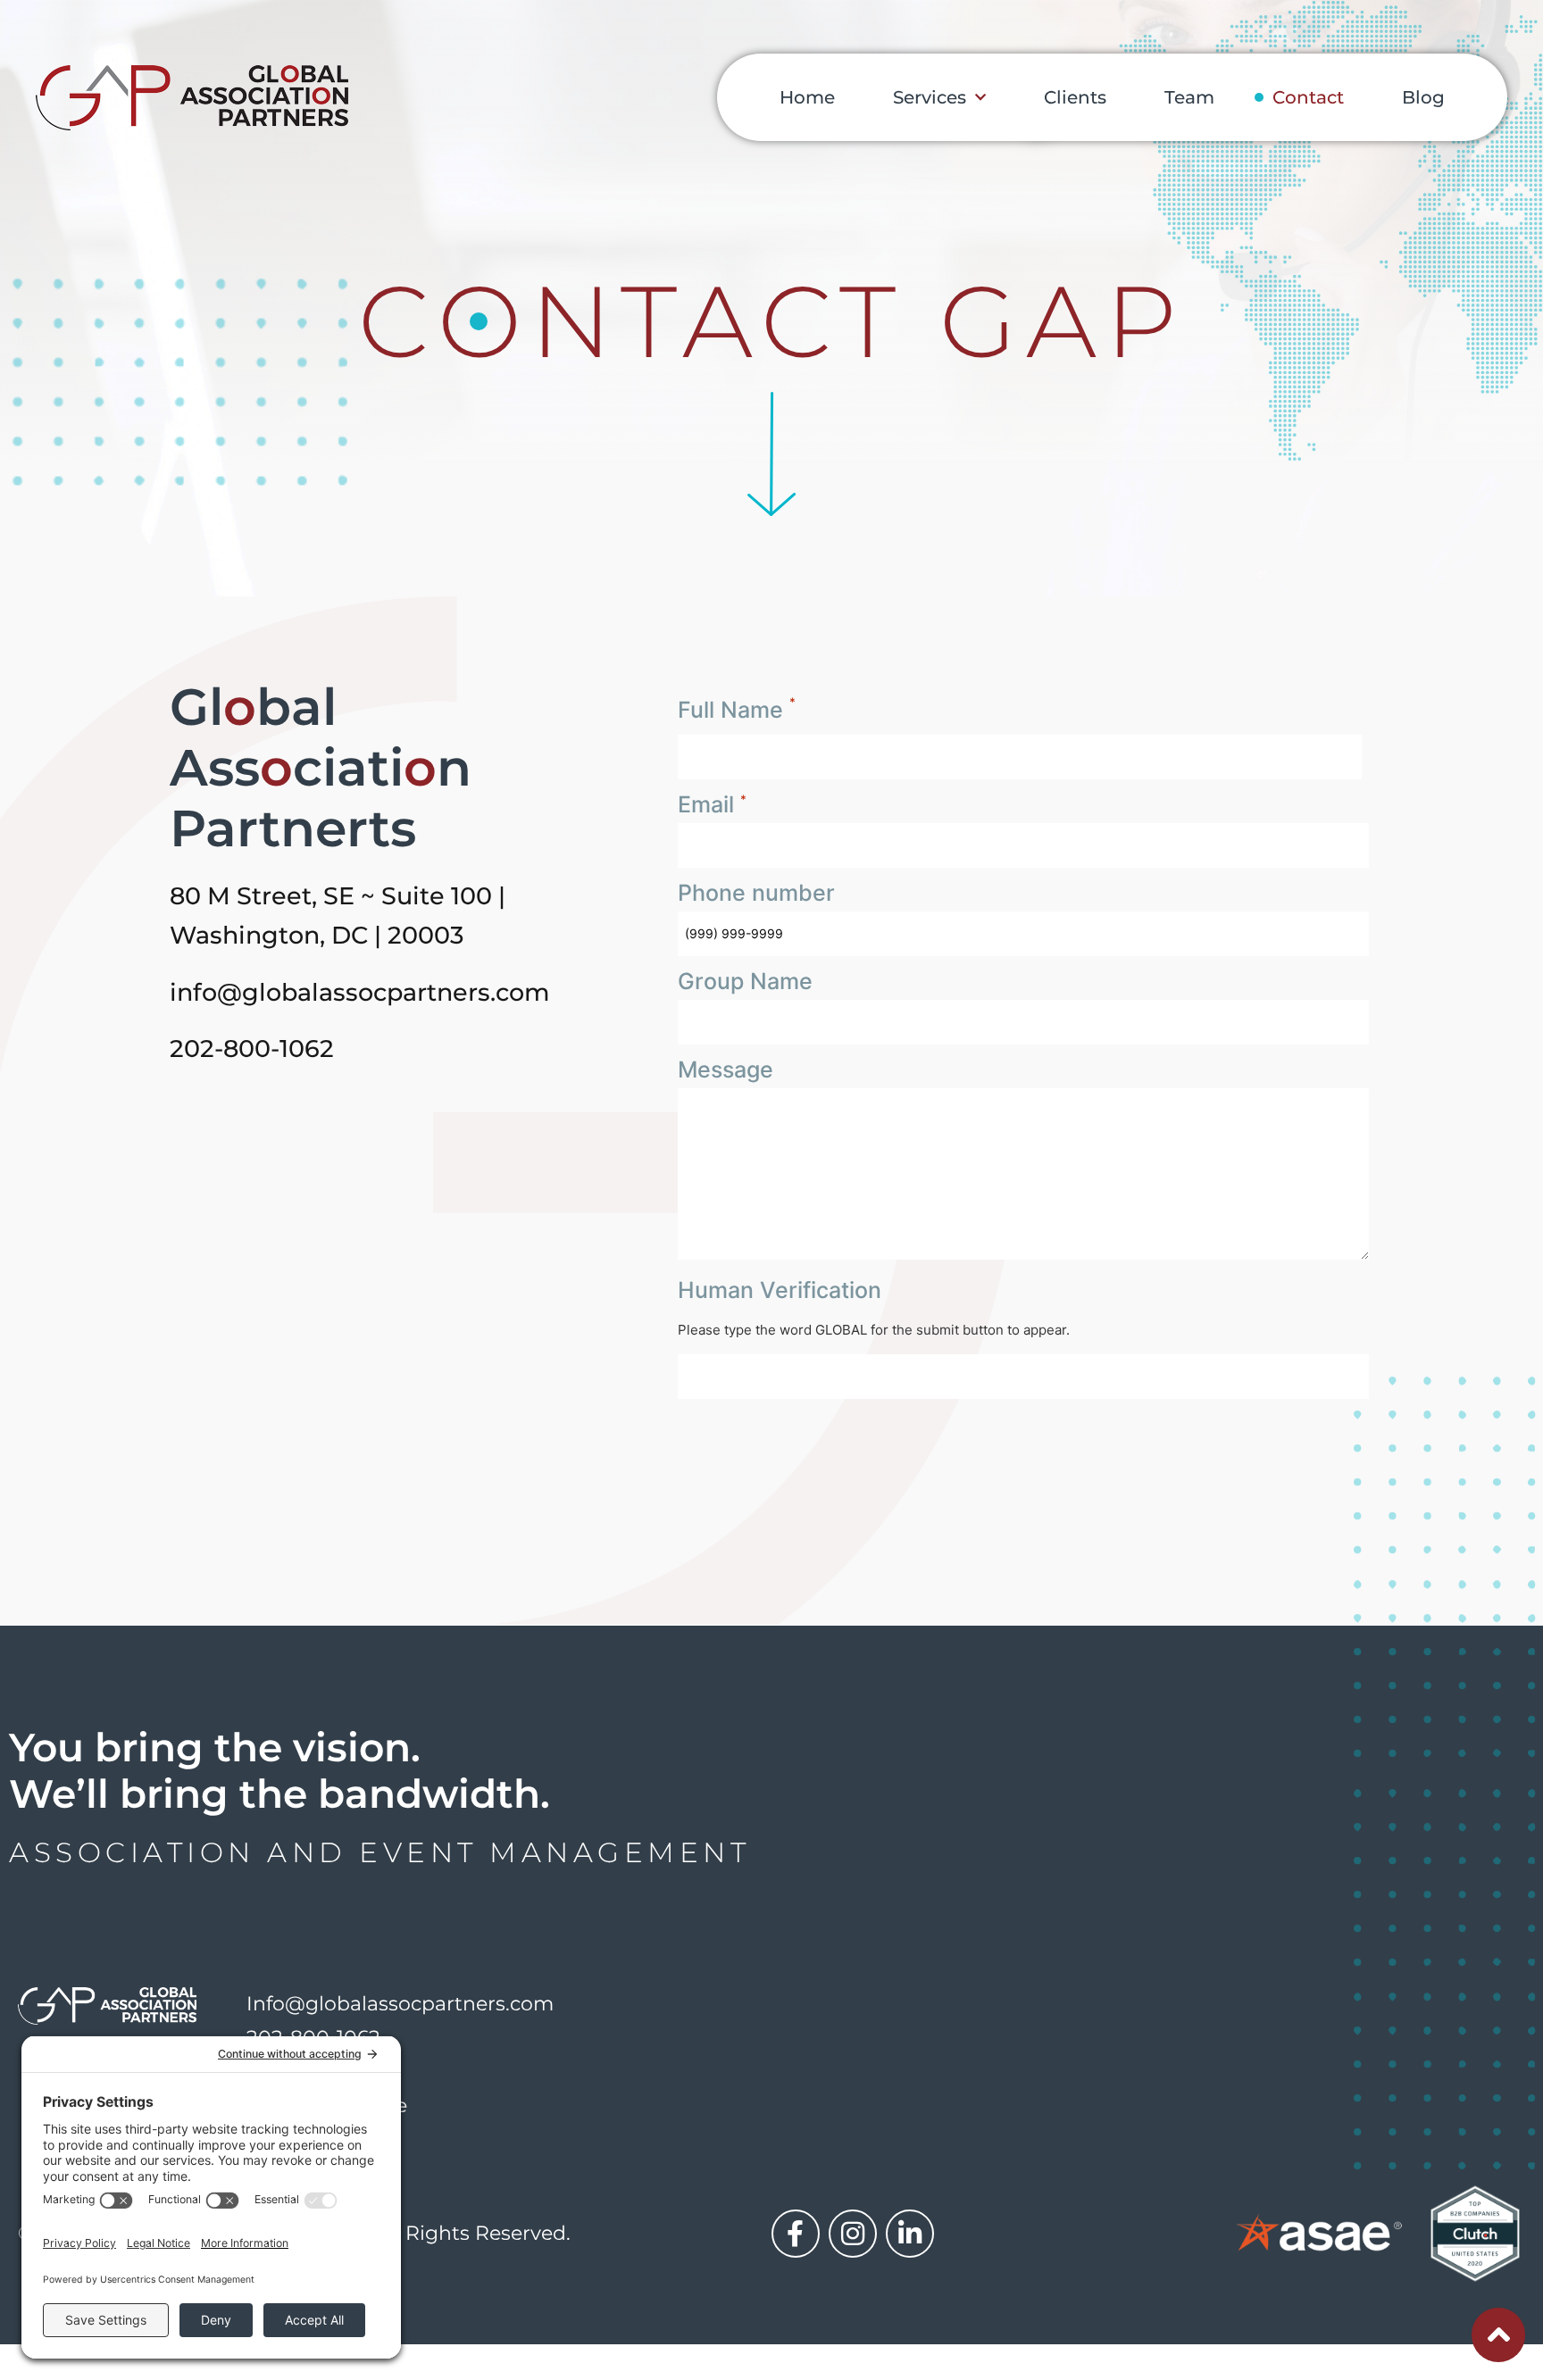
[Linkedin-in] (910, 2234)
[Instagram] (853, 2234)
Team (1189, 97)
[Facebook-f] (796, 2234)
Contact (1308, 97)
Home (807, 97)
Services (930, 97)
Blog (1423, 97)
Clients (1075, 97)
